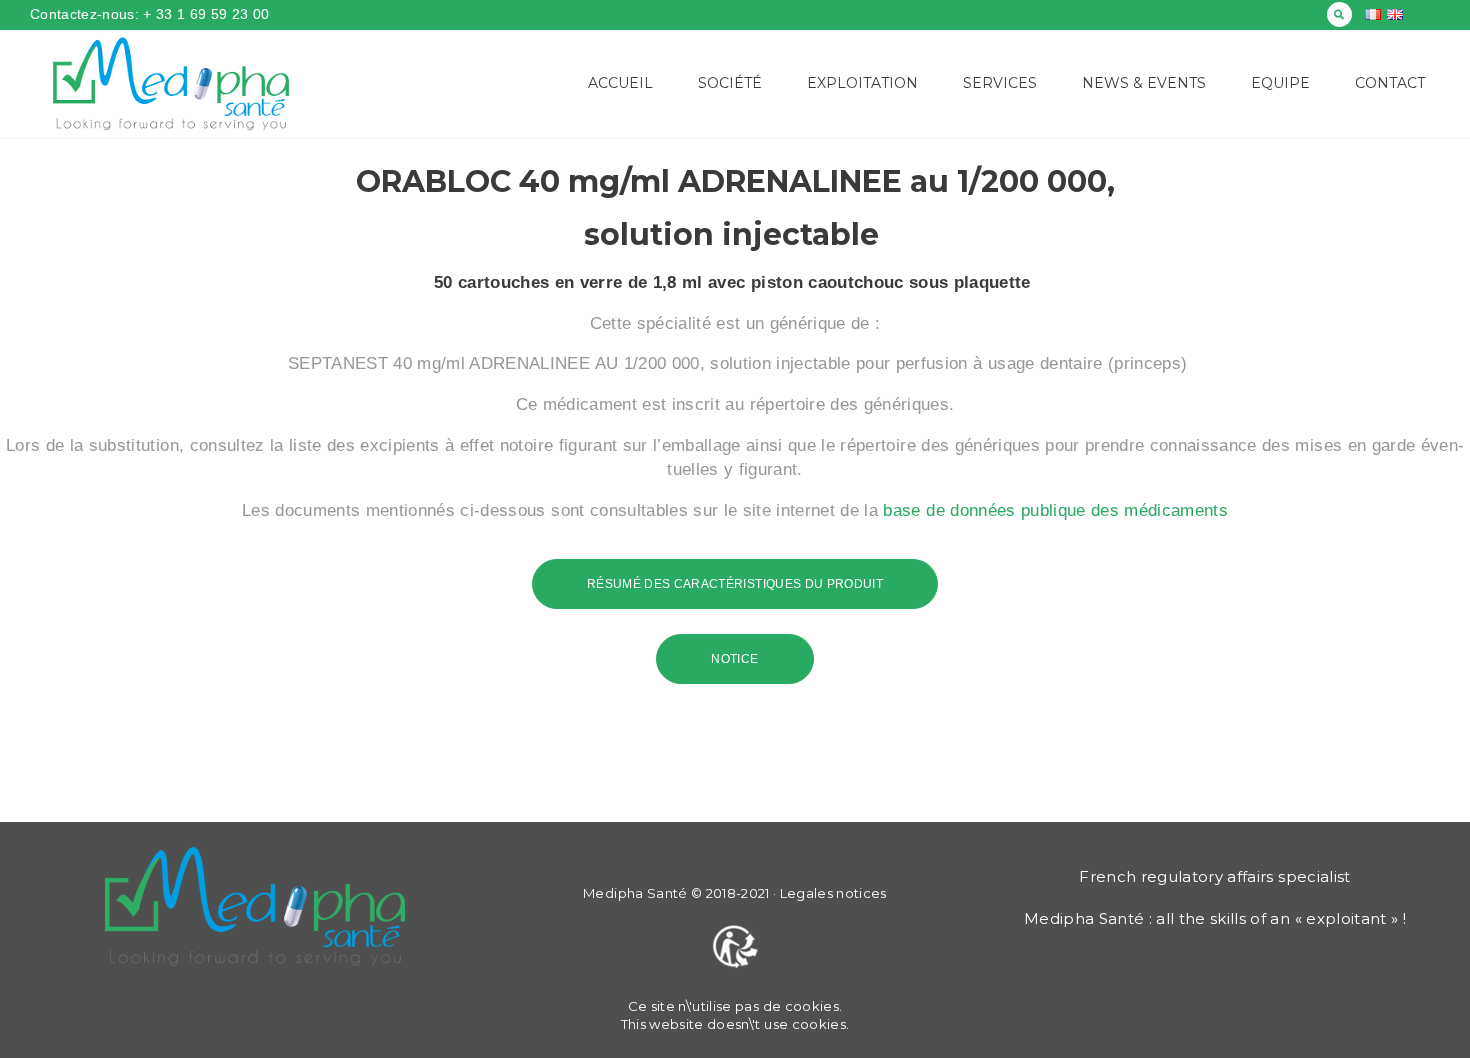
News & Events (1144, 83)
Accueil (620, 83)
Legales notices (833, 893)
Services (1000, 83)
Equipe (1280, 83)
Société (730, 83)
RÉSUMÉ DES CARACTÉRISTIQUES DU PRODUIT (735, 584)
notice (734, 659)
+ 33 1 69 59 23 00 (204, 14)
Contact (1390, 83)
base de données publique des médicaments (1055, 510)
